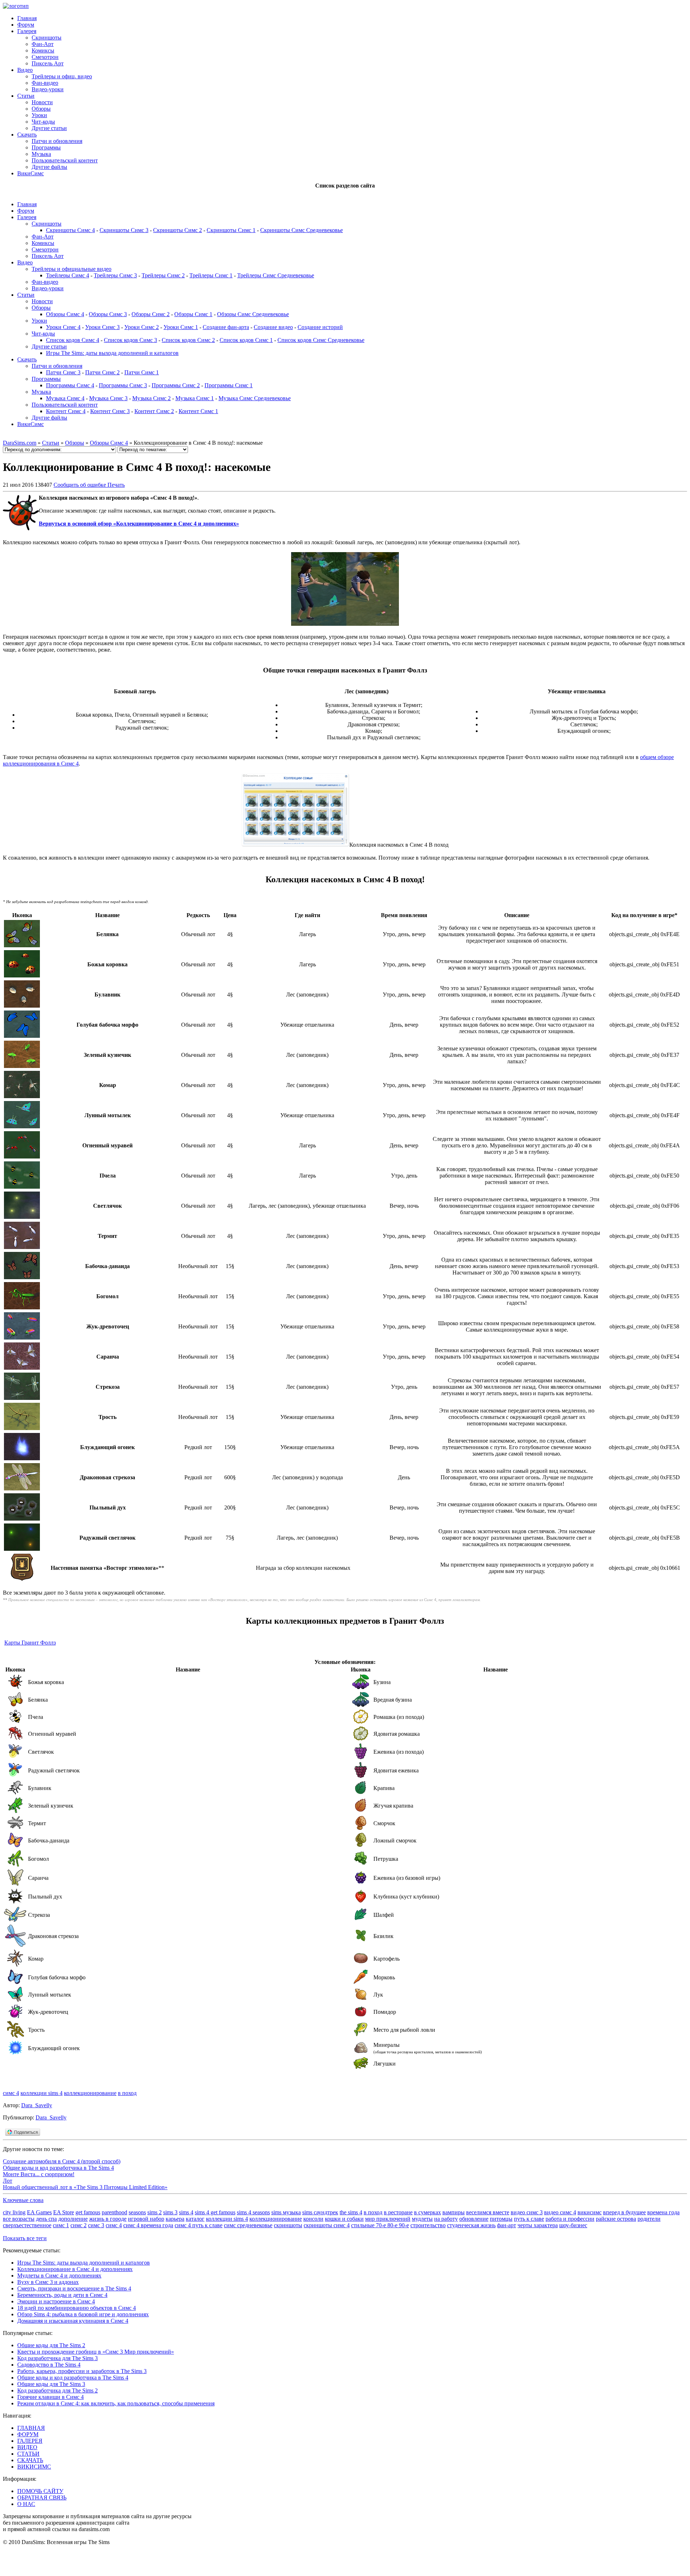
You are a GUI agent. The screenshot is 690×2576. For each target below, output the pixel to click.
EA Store (64, 2212)
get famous (88, 2212)
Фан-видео (45, 83)
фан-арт (507, 2225)
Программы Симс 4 (70, 385)
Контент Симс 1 (198, 411)
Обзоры (41, 109)
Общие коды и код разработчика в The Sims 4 (58, 2168)
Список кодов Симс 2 (188, 340)
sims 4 (186, 2212)
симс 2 (79, 2225)
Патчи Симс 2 (102, 372)
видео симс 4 (560, 2212)
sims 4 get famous (215, 2212)
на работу (446, 2219)
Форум (26, 25)
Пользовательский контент (65, 160)
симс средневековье (248, 2225)
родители (649, 2219)
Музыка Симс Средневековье (255, 398)
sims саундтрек (320, 2212)
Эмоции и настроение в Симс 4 (56, 2301)
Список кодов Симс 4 (73, 340)
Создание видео (273, 327)
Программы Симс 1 (229, 385)
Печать (116, 485)
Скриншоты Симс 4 (70, 230)
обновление (474, 2219)
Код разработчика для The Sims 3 (57, 2358)
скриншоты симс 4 (327, 2225)
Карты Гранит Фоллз (30, 1643)
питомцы (501, 2219)
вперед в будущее (624, 2212)
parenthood (114, 2212)
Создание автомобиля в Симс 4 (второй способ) (62, 2161)
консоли (313, 2219)
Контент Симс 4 (66, 411)
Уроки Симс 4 (63, 327)
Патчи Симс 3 (63, 372)
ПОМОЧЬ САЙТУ (40, 2491)
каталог (195, 2219)
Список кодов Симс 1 (246, 340)
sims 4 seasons (253, 2212)
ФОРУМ (28, 2434)
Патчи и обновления (57, 141)
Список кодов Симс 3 (130, 340)
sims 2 (155, 2212)
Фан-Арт (43, 44)
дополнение (73, 2219)
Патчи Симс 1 (142, 372)
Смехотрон (45, 57)
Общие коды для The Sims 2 (51, 2345)
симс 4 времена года (148, 2225)
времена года (663, 2212)
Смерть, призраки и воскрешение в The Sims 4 (74, 2288)
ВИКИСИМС (34, 2467)
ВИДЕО (27, 2447)
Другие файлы (49, 167)
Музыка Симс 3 (108, 398)
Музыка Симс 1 (195, 398)
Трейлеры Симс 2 (163, 275)
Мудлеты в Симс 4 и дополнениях (59, 2276)
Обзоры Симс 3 (108, 314)
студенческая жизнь (471, 2225)
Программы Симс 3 (123, 385)
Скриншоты (47, 38)
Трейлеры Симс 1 (211, 275)
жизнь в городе (108, 2219)
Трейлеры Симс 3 (115, 275)
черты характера (538, 2225)
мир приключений (388, 2219)
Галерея (27, 31)
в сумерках (427, 2212)
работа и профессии (570, 2219)
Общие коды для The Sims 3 (51, 2384)
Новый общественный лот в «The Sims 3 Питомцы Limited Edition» (85, 2187)
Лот (8, 2181)
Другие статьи (49, 128)
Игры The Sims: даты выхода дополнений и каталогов (112, 353)
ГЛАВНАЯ (31, 2428)
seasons (137, 2212)
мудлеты (422, 2219)
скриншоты (288, 2225)
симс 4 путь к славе (199, 2225)
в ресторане (398, 2212)
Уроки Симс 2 (142, 327)
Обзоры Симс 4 (65, 314)
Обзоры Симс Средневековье (253, 314)
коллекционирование (90, 2093)
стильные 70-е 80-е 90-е (380, 2225)
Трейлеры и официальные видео (72, 269)
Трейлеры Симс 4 (68, 275)
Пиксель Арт (48, 63)
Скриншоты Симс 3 (124, 230)
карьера (175, 2219)
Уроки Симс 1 (181, 327)
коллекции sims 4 (42, 2093)
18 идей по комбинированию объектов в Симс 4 (77, 2308)
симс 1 (61, 2225)
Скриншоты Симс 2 (178, 230)
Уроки (39, 115)
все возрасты (19, 2219)
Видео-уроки (48, 89)
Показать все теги (25, 2238)
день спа (46, 2219)
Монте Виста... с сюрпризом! (39, 2174)
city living (14, 2212)
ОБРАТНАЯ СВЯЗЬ (42, 2498)
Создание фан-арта (226, 327)
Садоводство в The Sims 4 (49, 2365)
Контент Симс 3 (110, 411)
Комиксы (43, 50)
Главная (27, 18)
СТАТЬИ (28, 2454)
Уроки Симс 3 (102, 327)
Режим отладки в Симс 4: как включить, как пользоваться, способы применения (116, 2403)
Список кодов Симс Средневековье (321, 340)
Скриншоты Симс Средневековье (302, 230)
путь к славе (529, 2219)
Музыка (41, 154)
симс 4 (11, 2093)
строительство (428, 2225)
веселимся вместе (488, 2212)
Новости (42, 102)
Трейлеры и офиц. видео (62, 76)
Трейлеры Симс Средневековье (276, 275)
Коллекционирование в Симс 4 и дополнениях (75, 2269)
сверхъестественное (27, 2225)
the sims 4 (351, 2212)
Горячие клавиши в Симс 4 (50, 2397)
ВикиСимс (31, 173)
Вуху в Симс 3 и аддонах (48, 2282)
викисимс (590, 2212)
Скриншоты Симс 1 (231, 230)
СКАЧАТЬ (30, 2460)
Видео (25, 70)
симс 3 (96, 2225)
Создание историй (320, 327)
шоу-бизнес (573, 2225)
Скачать (27, 135)
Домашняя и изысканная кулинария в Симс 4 (73, 2321)
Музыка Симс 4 (65, 398)
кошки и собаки (344, 2219)
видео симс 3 (527, 2212)
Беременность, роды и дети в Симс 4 (62, 2295)
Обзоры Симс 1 (193, 314)
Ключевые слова (23, 2200)
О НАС (26, 2504)
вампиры (454, 2212)
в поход (127, 2093)
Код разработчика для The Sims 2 (57, 2390)
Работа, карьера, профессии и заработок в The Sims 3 (82, 2371)
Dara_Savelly (37, 2105)
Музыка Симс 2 (151, 398)
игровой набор (146, 2219)
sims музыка (286, 2212)
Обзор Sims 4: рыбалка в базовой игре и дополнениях (83, 2314)
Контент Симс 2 (154, 411)
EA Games (39, 2212)
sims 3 (170, 2212)
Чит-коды (43, 122)
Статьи (26, 96)
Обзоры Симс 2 (151, 314)
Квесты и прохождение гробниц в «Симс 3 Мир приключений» (96, 2352)
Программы (46, 147)
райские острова (616, 2219)
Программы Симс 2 (176, 385)
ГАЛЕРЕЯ (30, 2441)
